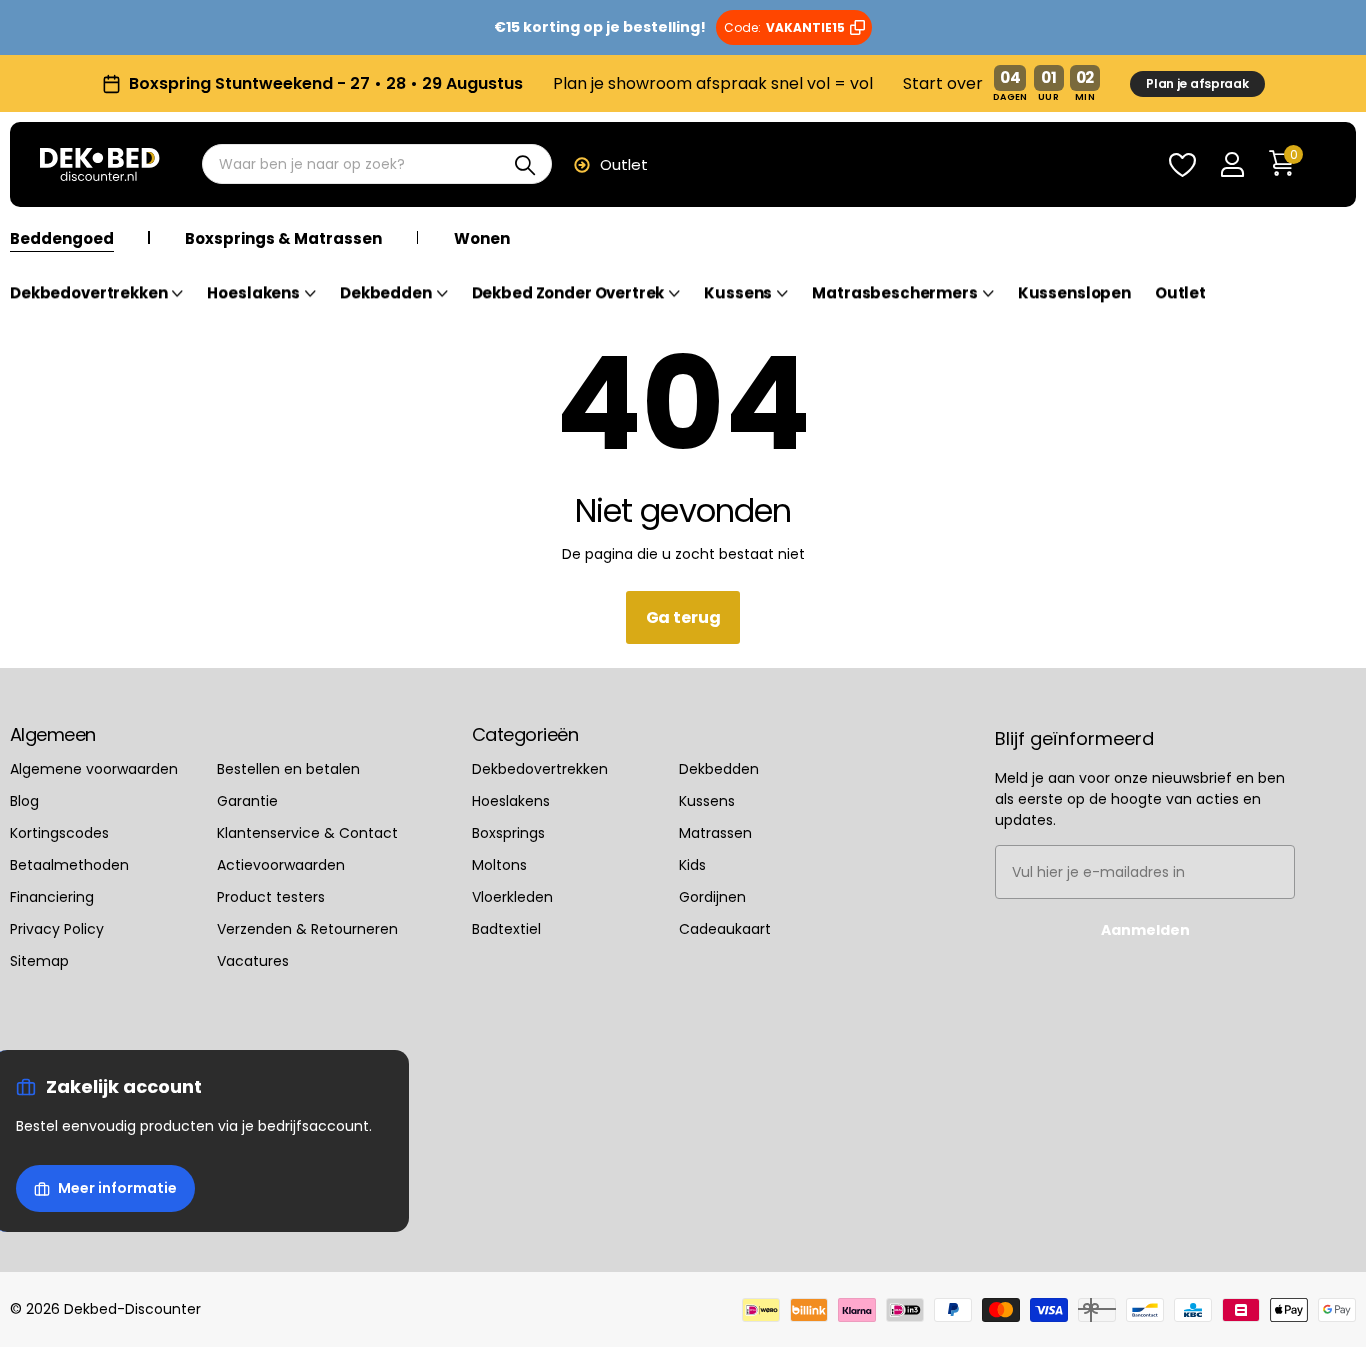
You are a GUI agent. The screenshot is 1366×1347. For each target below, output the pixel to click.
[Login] (1232, 165)
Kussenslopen (1074, 293)
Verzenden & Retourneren (307, 929)
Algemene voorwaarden (94, 769)
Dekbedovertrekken (88, 293)
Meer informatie (117, 1188)
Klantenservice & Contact (307, 833)
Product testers (271, 897)
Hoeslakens (253, 293)
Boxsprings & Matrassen (283, 239)
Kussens (738, 293)
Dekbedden (386, 293)
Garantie (247, 801)
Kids (692, 865)
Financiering (52, 897)
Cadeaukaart (725, 929)
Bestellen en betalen (288, 769)
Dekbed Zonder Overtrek (568, 293)
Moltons (499, 865)
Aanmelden (1145, 930)
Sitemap (39, 961)
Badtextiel (506, 929)
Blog (24, 801)
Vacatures (253, 961)
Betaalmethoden (69, 865)
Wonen (482, 239)
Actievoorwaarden (281, 865)
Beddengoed (62, 239)
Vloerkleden (512, 897)
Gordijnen (712, 897)
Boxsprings (508, 833)
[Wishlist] (1182, 165)
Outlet (624, 164)
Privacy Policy (57, 929)
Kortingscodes (59, 833)
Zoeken (524, 165)
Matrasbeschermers (894, 293)
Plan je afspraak (1197, 83)
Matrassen (715, 833)
